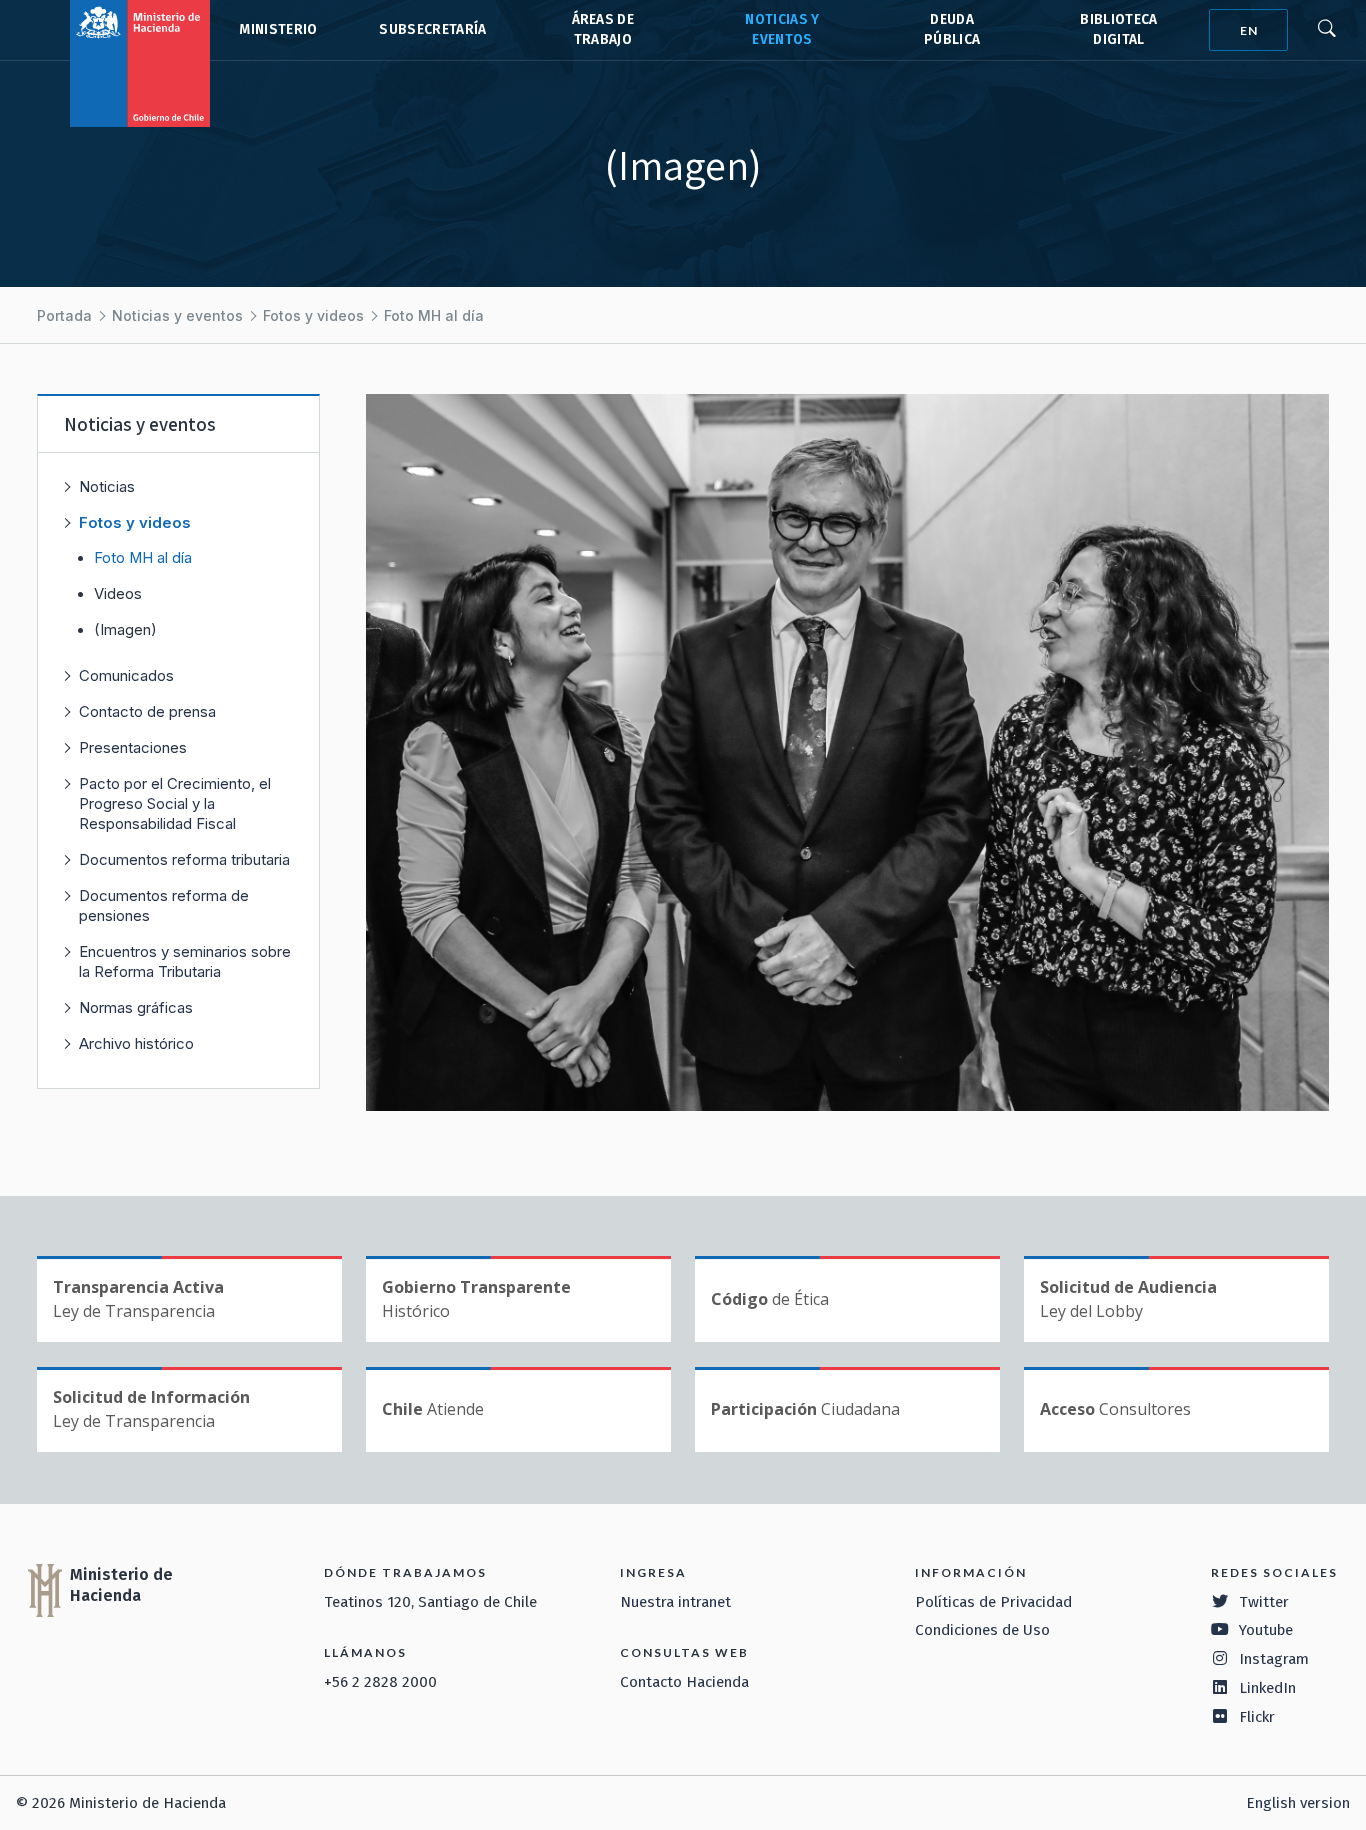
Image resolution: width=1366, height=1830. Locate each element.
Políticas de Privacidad (993, 1602)
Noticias (107, 486)
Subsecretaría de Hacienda (431, 30)
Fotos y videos (313, 315)
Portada (64, 315)
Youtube (1266, 1630)
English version (1298, 1803)
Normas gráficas (136, 1007)
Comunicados (126, 675)
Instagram (1274, 1659)
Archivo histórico (136, 1043)
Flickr (1257, 1717)
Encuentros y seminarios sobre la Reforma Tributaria (185, 961)
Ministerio (278, 29)
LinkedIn (1267, 1688)
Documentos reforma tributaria (184, 859)
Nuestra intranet (675, 1602)
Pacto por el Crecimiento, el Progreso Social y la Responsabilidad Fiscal (175, 803)
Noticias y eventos (177, 315)
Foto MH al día (434, 315)
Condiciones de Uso (982, 1630)
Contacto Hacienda (684, 1682)
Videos (118, 594)
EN (1249, 30)
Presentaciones (133, 747)
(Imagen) (125, 630)
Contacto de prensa (147, 711)
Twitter (1264, 1602)
